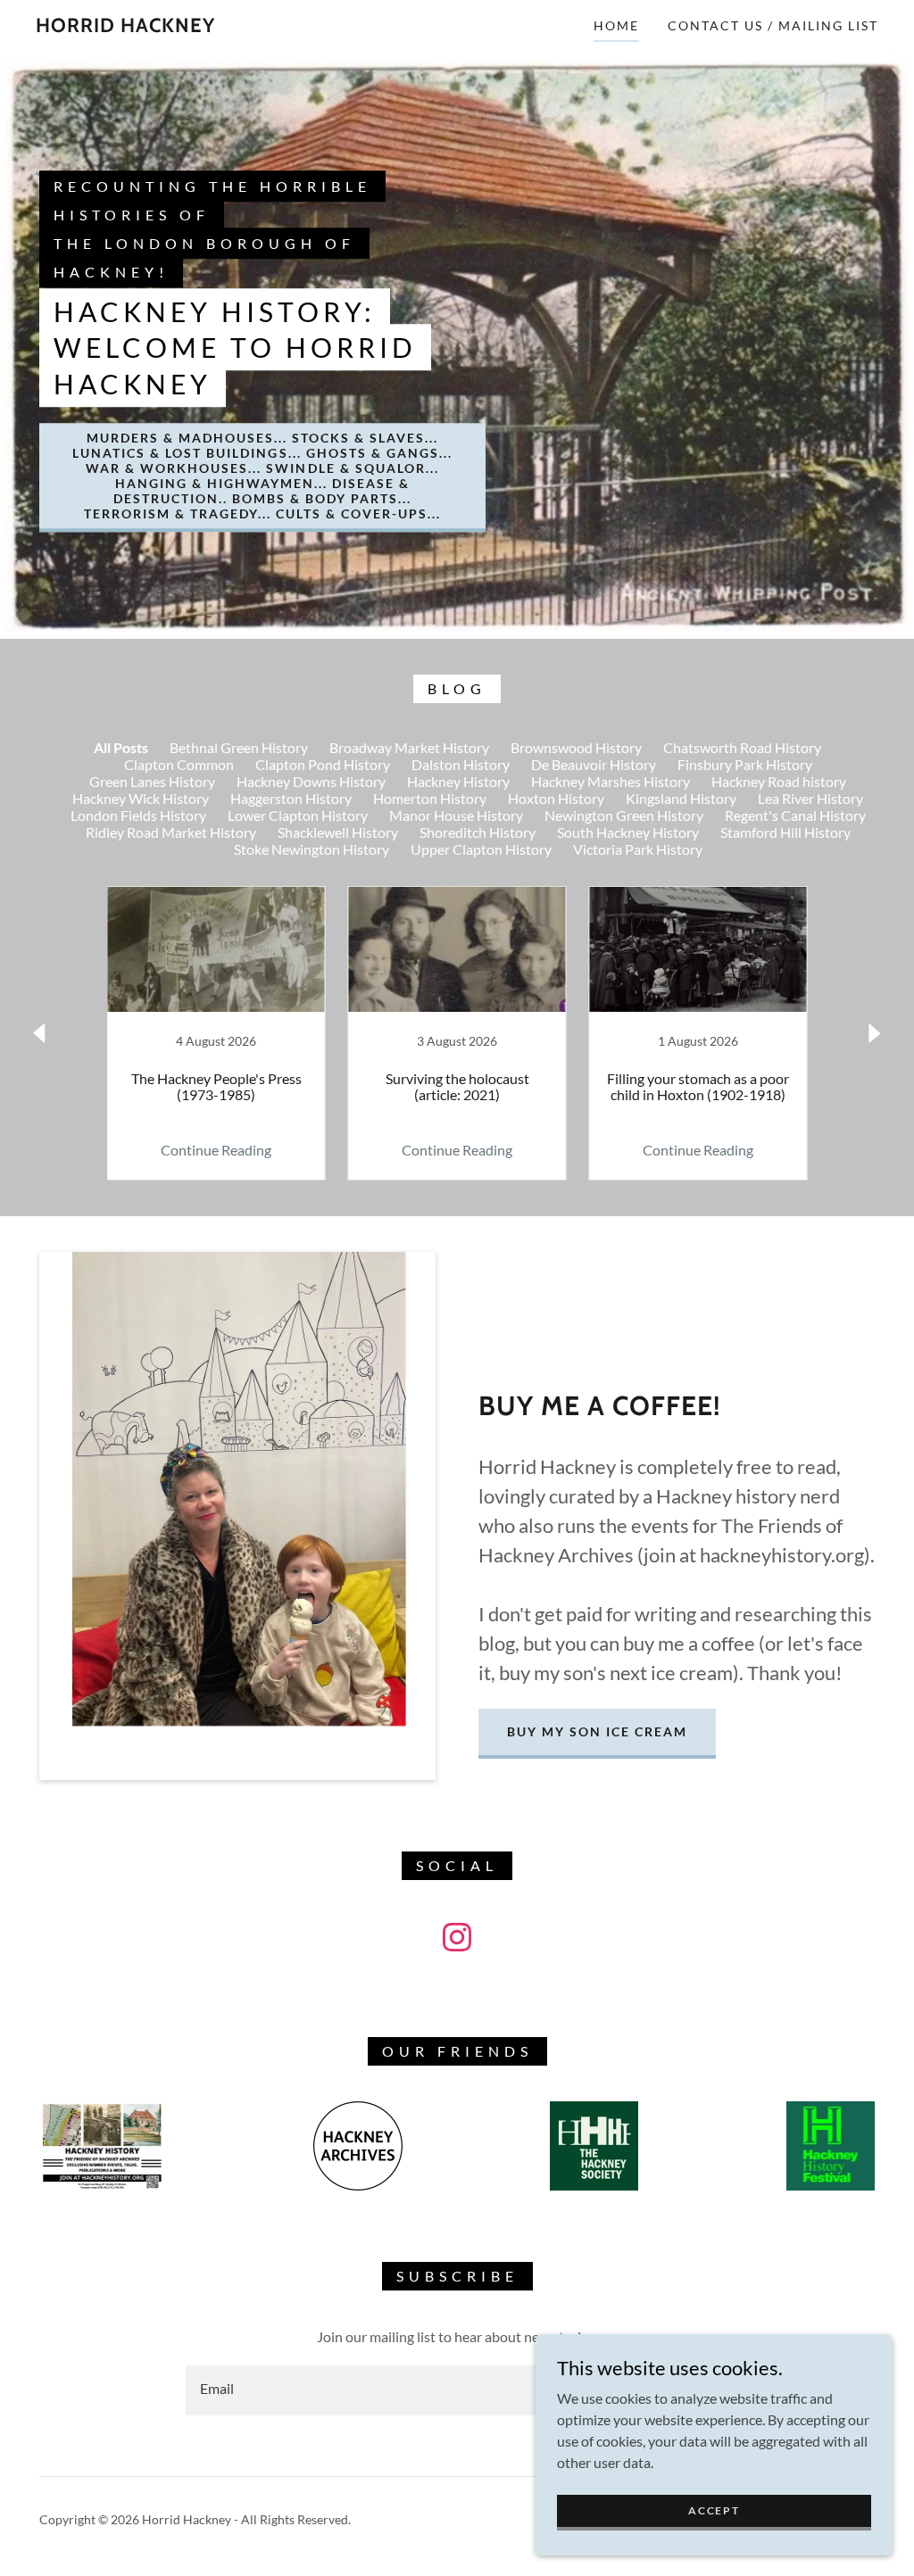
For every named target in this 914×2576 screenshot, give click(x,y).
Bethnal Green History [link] (239, 747)
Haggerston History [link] (291, 798)
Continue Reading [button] (216, 1150)
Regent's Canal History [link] (795, 815)
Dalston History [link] (461, 764)
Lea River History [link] (810, 798)
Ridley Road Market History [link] (171, 832)
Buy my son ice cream (597, 1731)
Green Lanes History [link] (152, 781)
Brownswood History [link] (576, 747)
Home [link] (616, 25)
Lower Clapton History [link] (298, 815)
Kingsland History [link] (681, 798)
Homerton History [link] (430, 798)
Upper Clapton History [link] (481, 849)
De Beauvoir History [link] (594, 764)
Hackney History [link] (458, 781)
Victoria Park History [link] (638, 849)
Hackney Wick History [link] (141, 798)
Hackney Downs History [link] (311, 781)
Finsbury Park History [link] (745, 764)
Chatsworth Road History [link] (742, 747)
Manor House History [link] (456, 815)
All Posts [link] (121, 747)
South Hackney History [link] (628, 832)
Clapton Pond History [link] (323, 764)
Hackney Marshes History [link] (611, 781)
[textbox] (387, 2390)
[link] (125, 26)
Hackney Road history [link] (779, 781)
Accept (714, 2510)
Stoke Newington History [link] (312, 849)
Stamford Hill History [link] (785, 832)
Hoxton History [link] (556, 798)
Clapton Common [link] (179, 764)
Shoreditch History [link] (478, 832)
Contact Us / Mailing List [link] (773, 25)
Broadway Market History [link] (409, 747)
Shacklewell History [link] (338, 832)
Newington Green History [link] (624, 815)
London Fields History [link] (138, 815)
